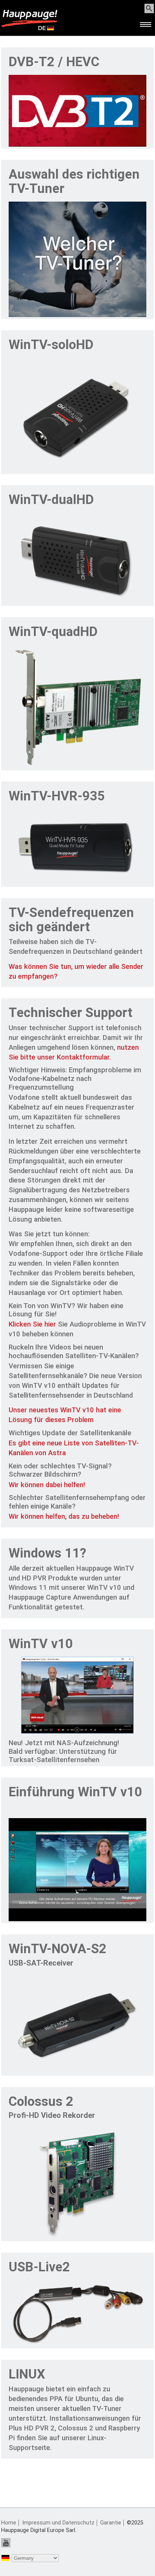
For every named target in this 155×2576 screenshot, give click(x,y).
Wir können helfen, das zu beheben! (64, 1516)
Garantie (111, 2523)
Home (9, 2523)
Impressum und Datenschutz (58, 2523)
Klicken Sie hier (32, 1324)
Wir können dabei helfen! (47, 1485)
